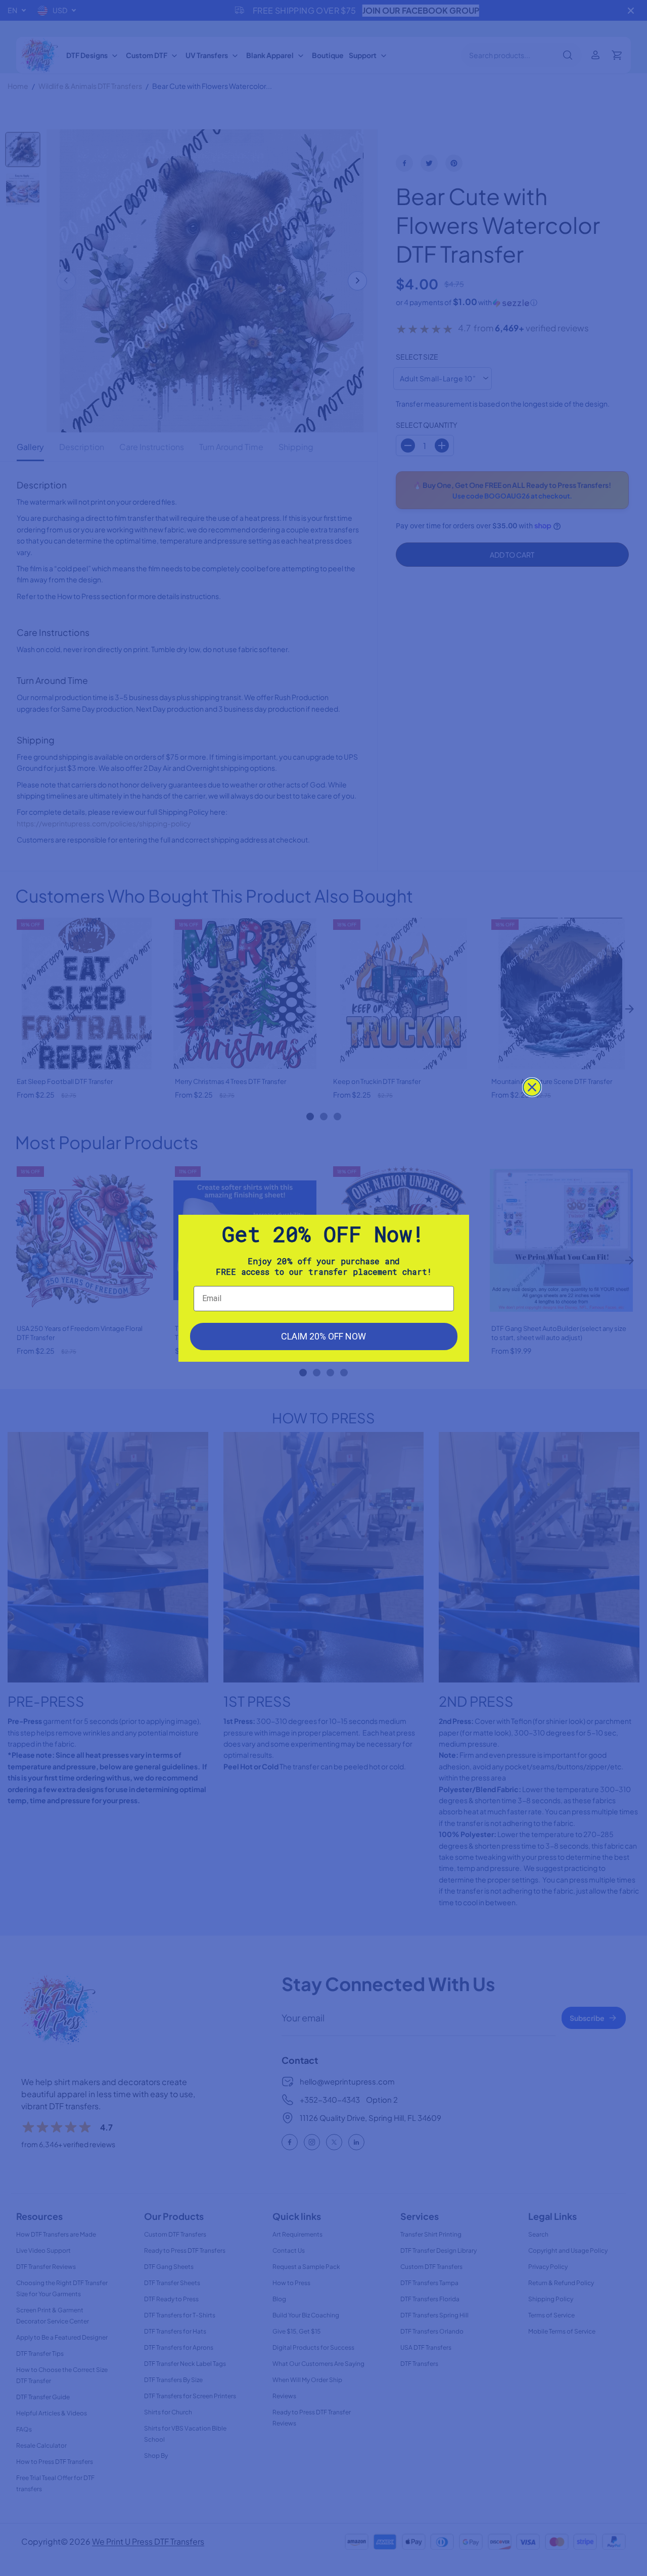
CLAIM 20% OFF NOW (323, 1336)
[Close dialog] (532, 1087)
